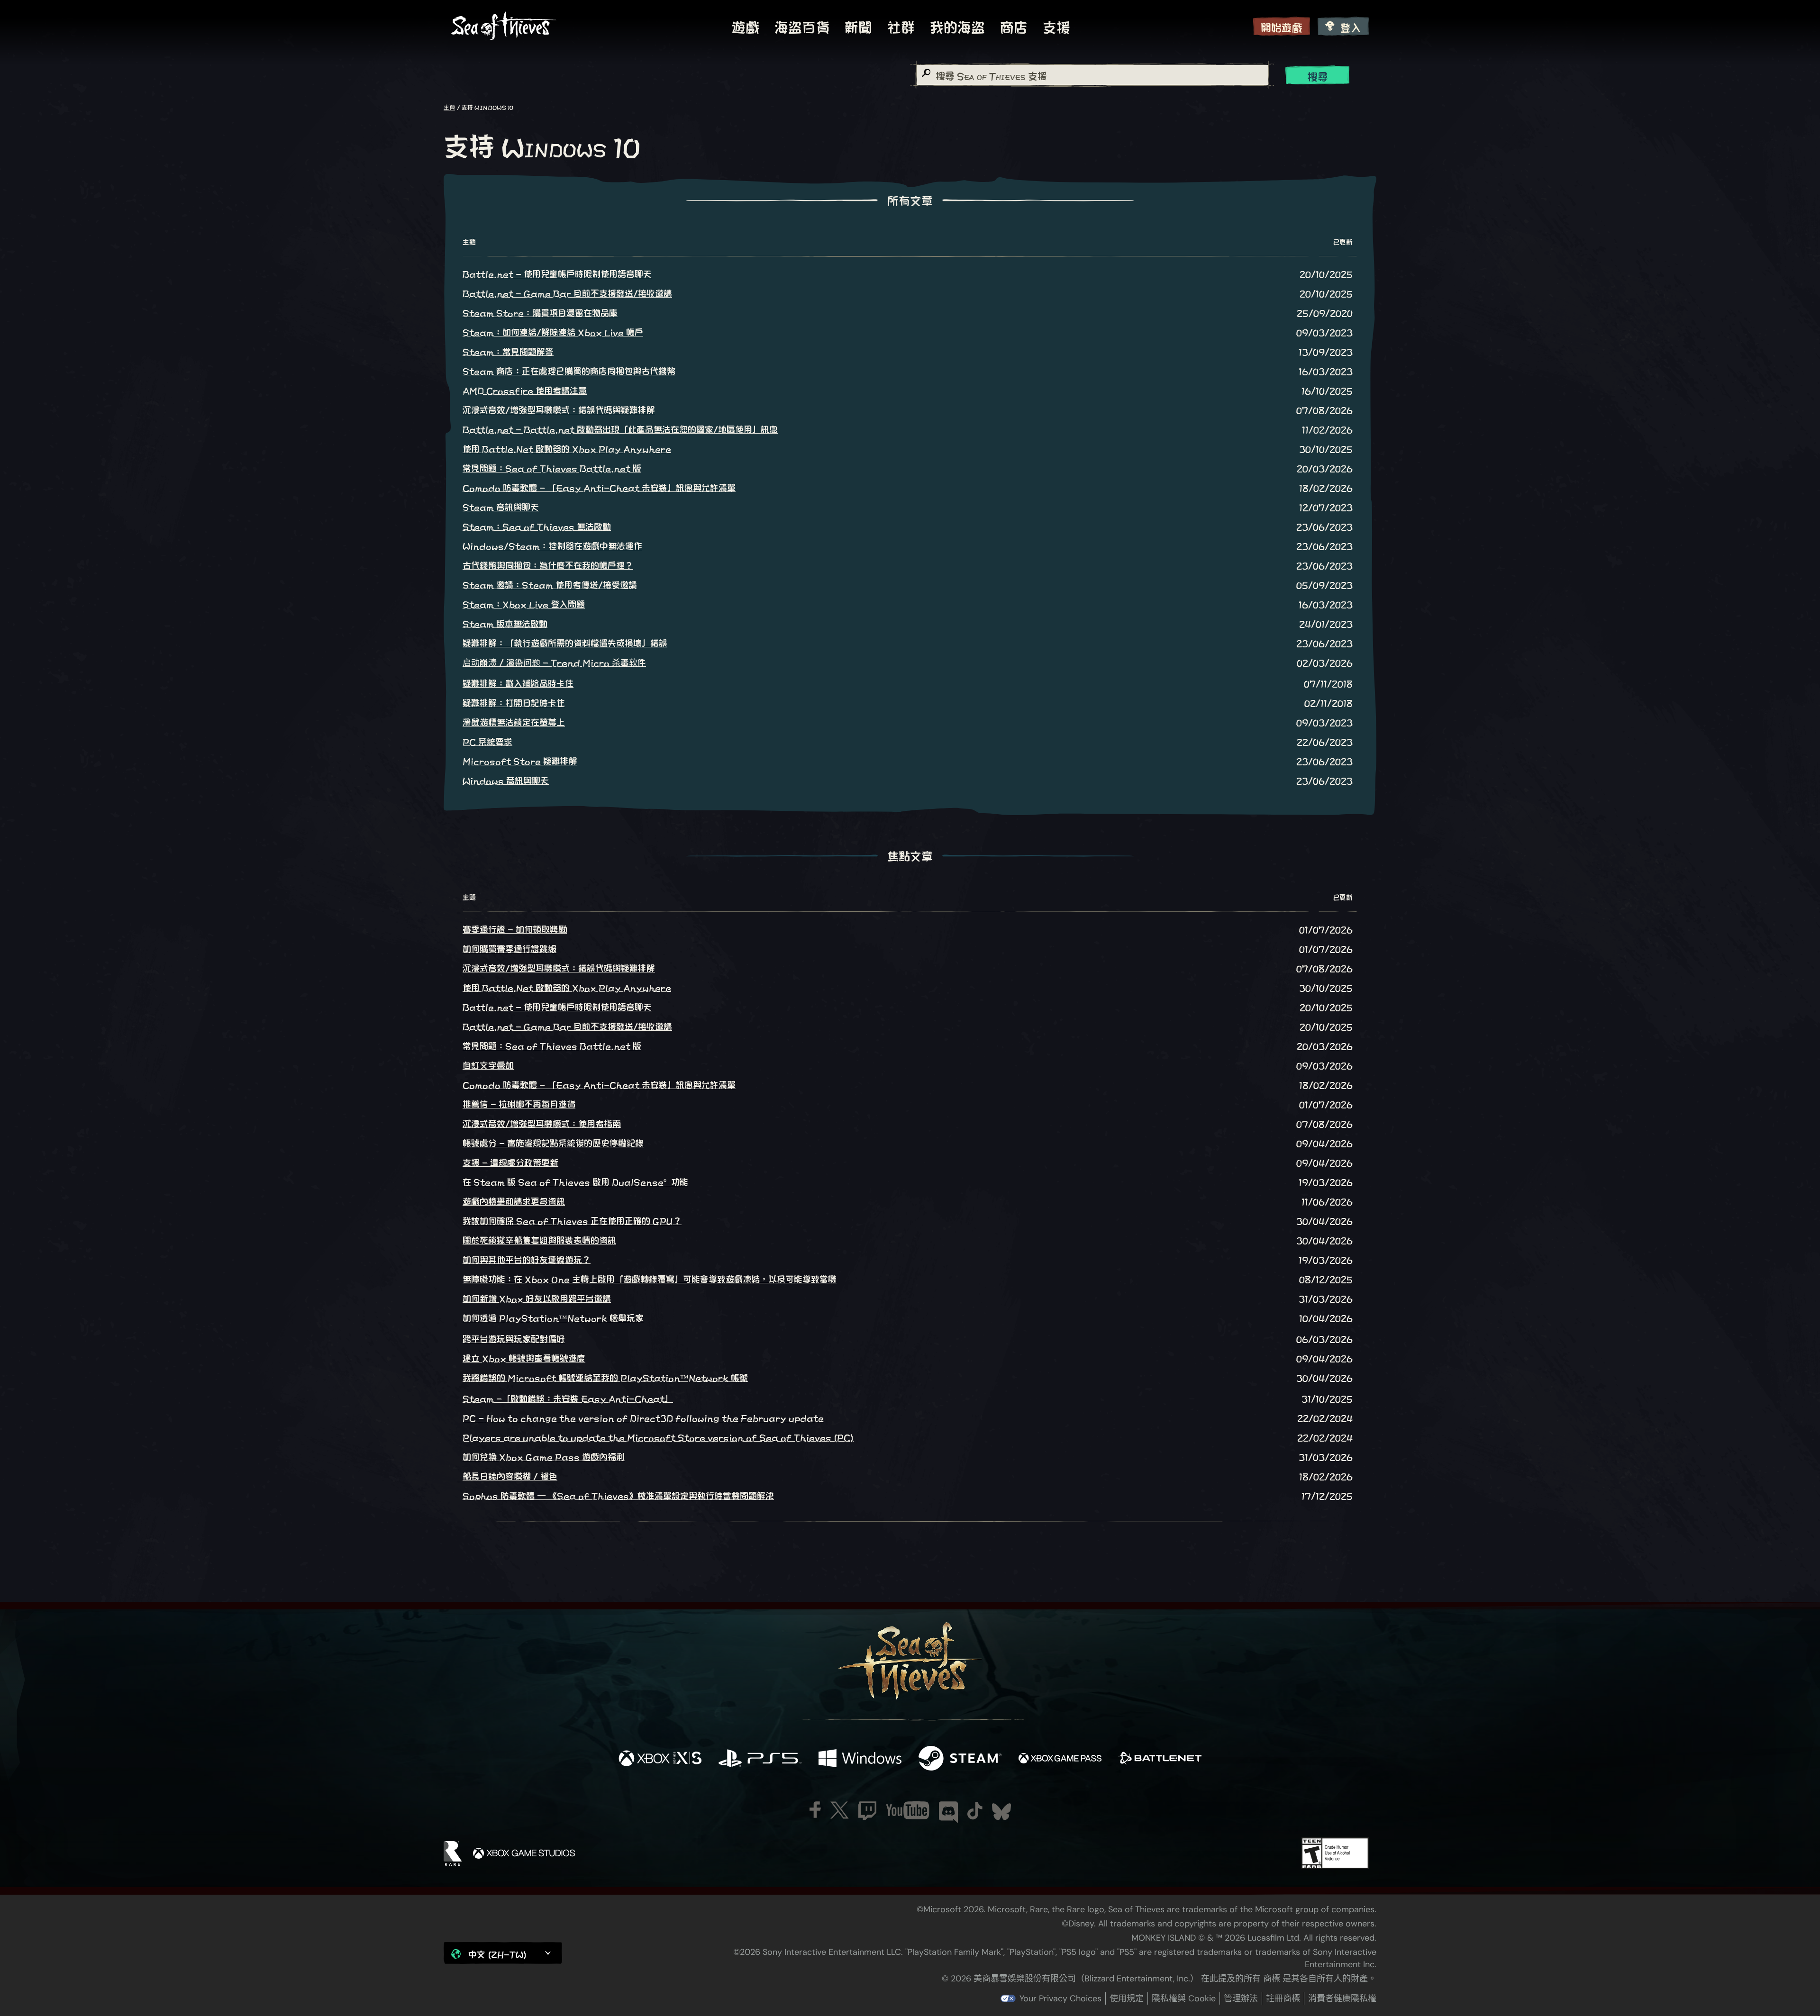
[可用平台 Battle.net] (1160, 1759)
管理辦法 (1241, 1998)
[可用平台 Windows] (860, 1759)
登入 (1351, 27)
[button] (503, 1953)
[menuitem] (746, 26)
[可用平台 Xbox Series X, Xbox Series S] (660, 1759)
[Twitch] (867, 1811)
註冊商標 (1283, 1998)
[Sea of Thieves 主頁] (504, 26)
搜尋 (1318, 76)
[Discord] (948, 1812)
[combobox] (1092, 75)
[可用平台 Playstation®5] (760, 1759)
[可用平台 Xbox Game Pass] (1060, 1759)
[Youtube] (908, 1810)
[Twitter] (840, 1810)
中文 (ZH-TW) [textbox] (497, 1954)
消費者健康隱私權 (1342, 1998)
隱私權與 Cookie (1184, 1998)
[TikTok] (975, 1811)
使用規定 (1127, 1998)
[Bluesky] (1001, 1812)
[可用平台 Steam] (960, 1759)
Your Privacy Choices (1060, 1998)
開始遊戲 (1282, 27)
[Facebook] (815, 1810)
